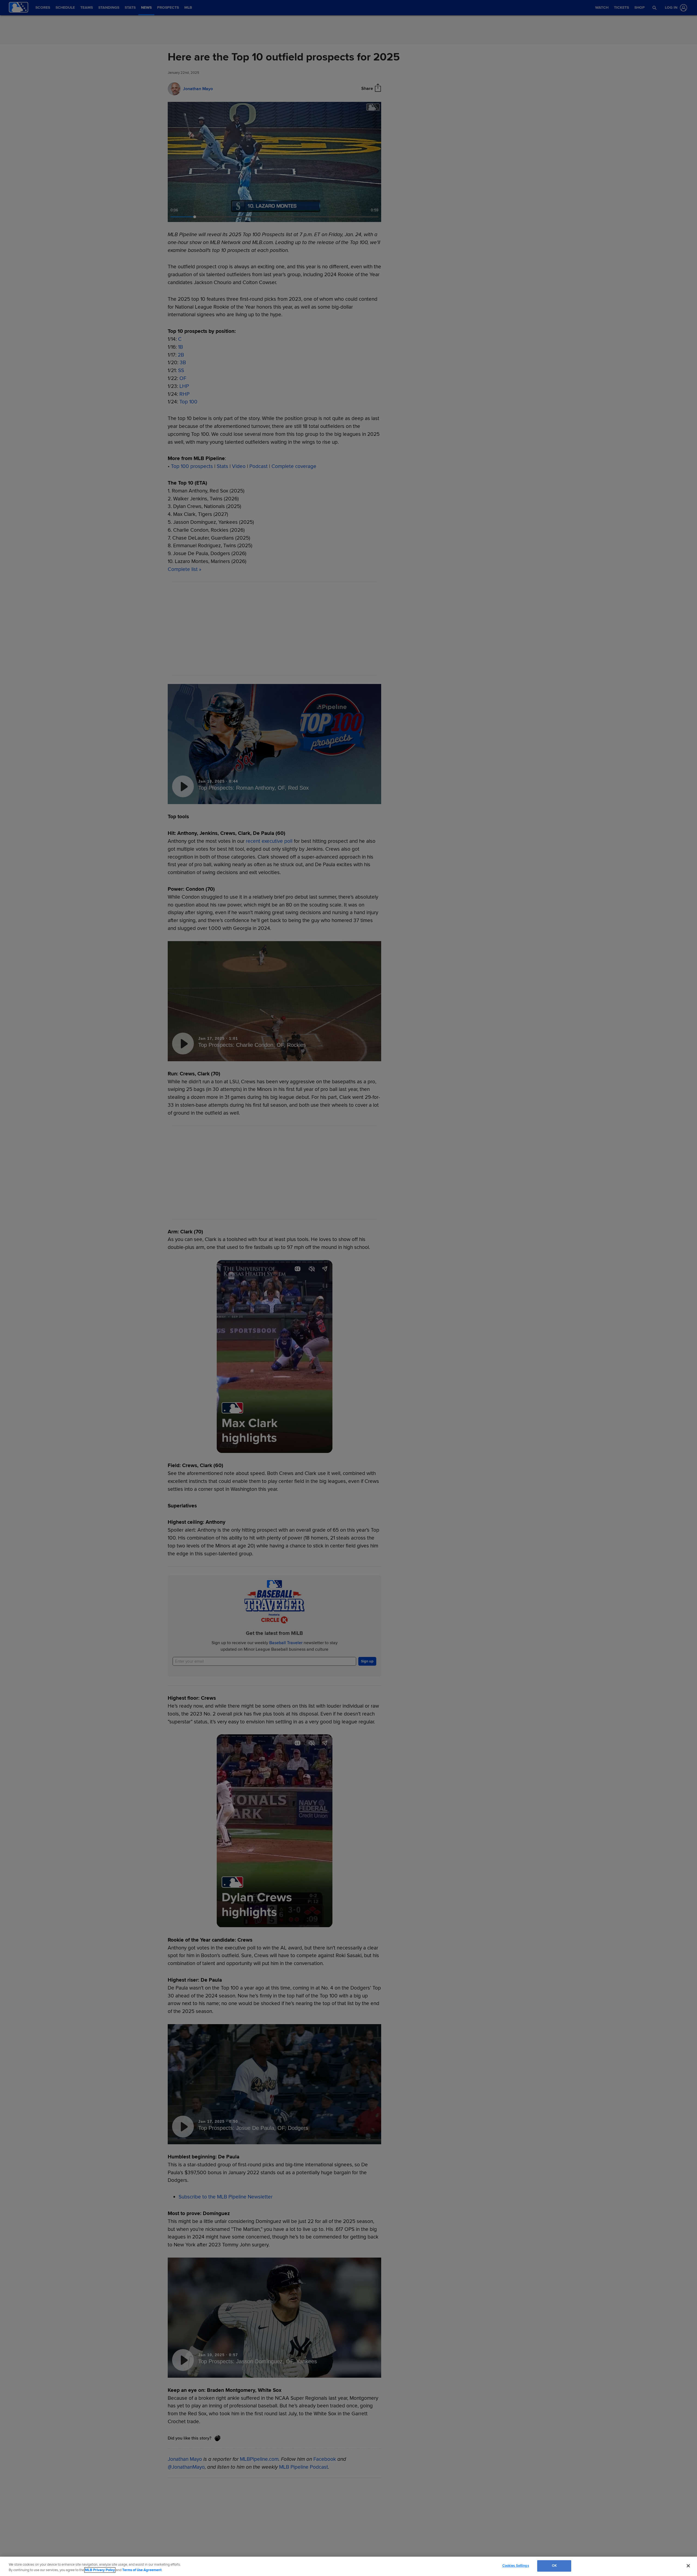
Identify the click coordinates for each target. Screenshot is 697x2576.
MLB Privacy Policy (100, 2570)
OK (554, 2566)
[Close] (688, 2566)
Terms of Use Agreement (142, 2570)
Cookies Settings (516, 2566)
